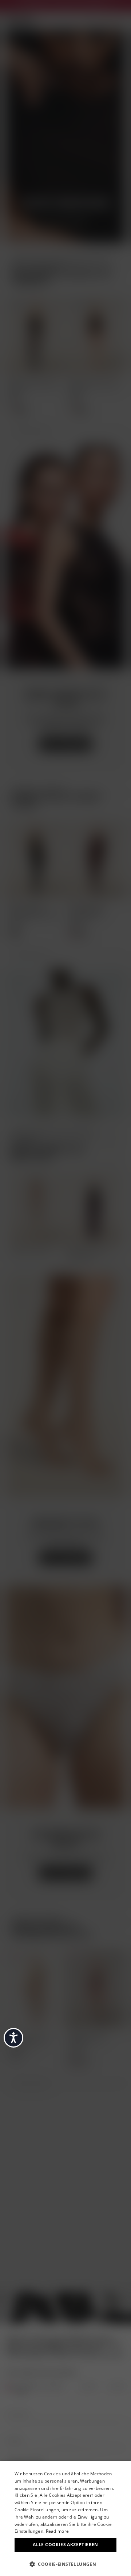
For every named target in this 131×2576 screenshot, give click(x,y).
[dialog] (65, 2518)
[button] (65, 2564)
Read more (57, 2531)
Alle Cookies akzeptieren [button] (65, 2545)
